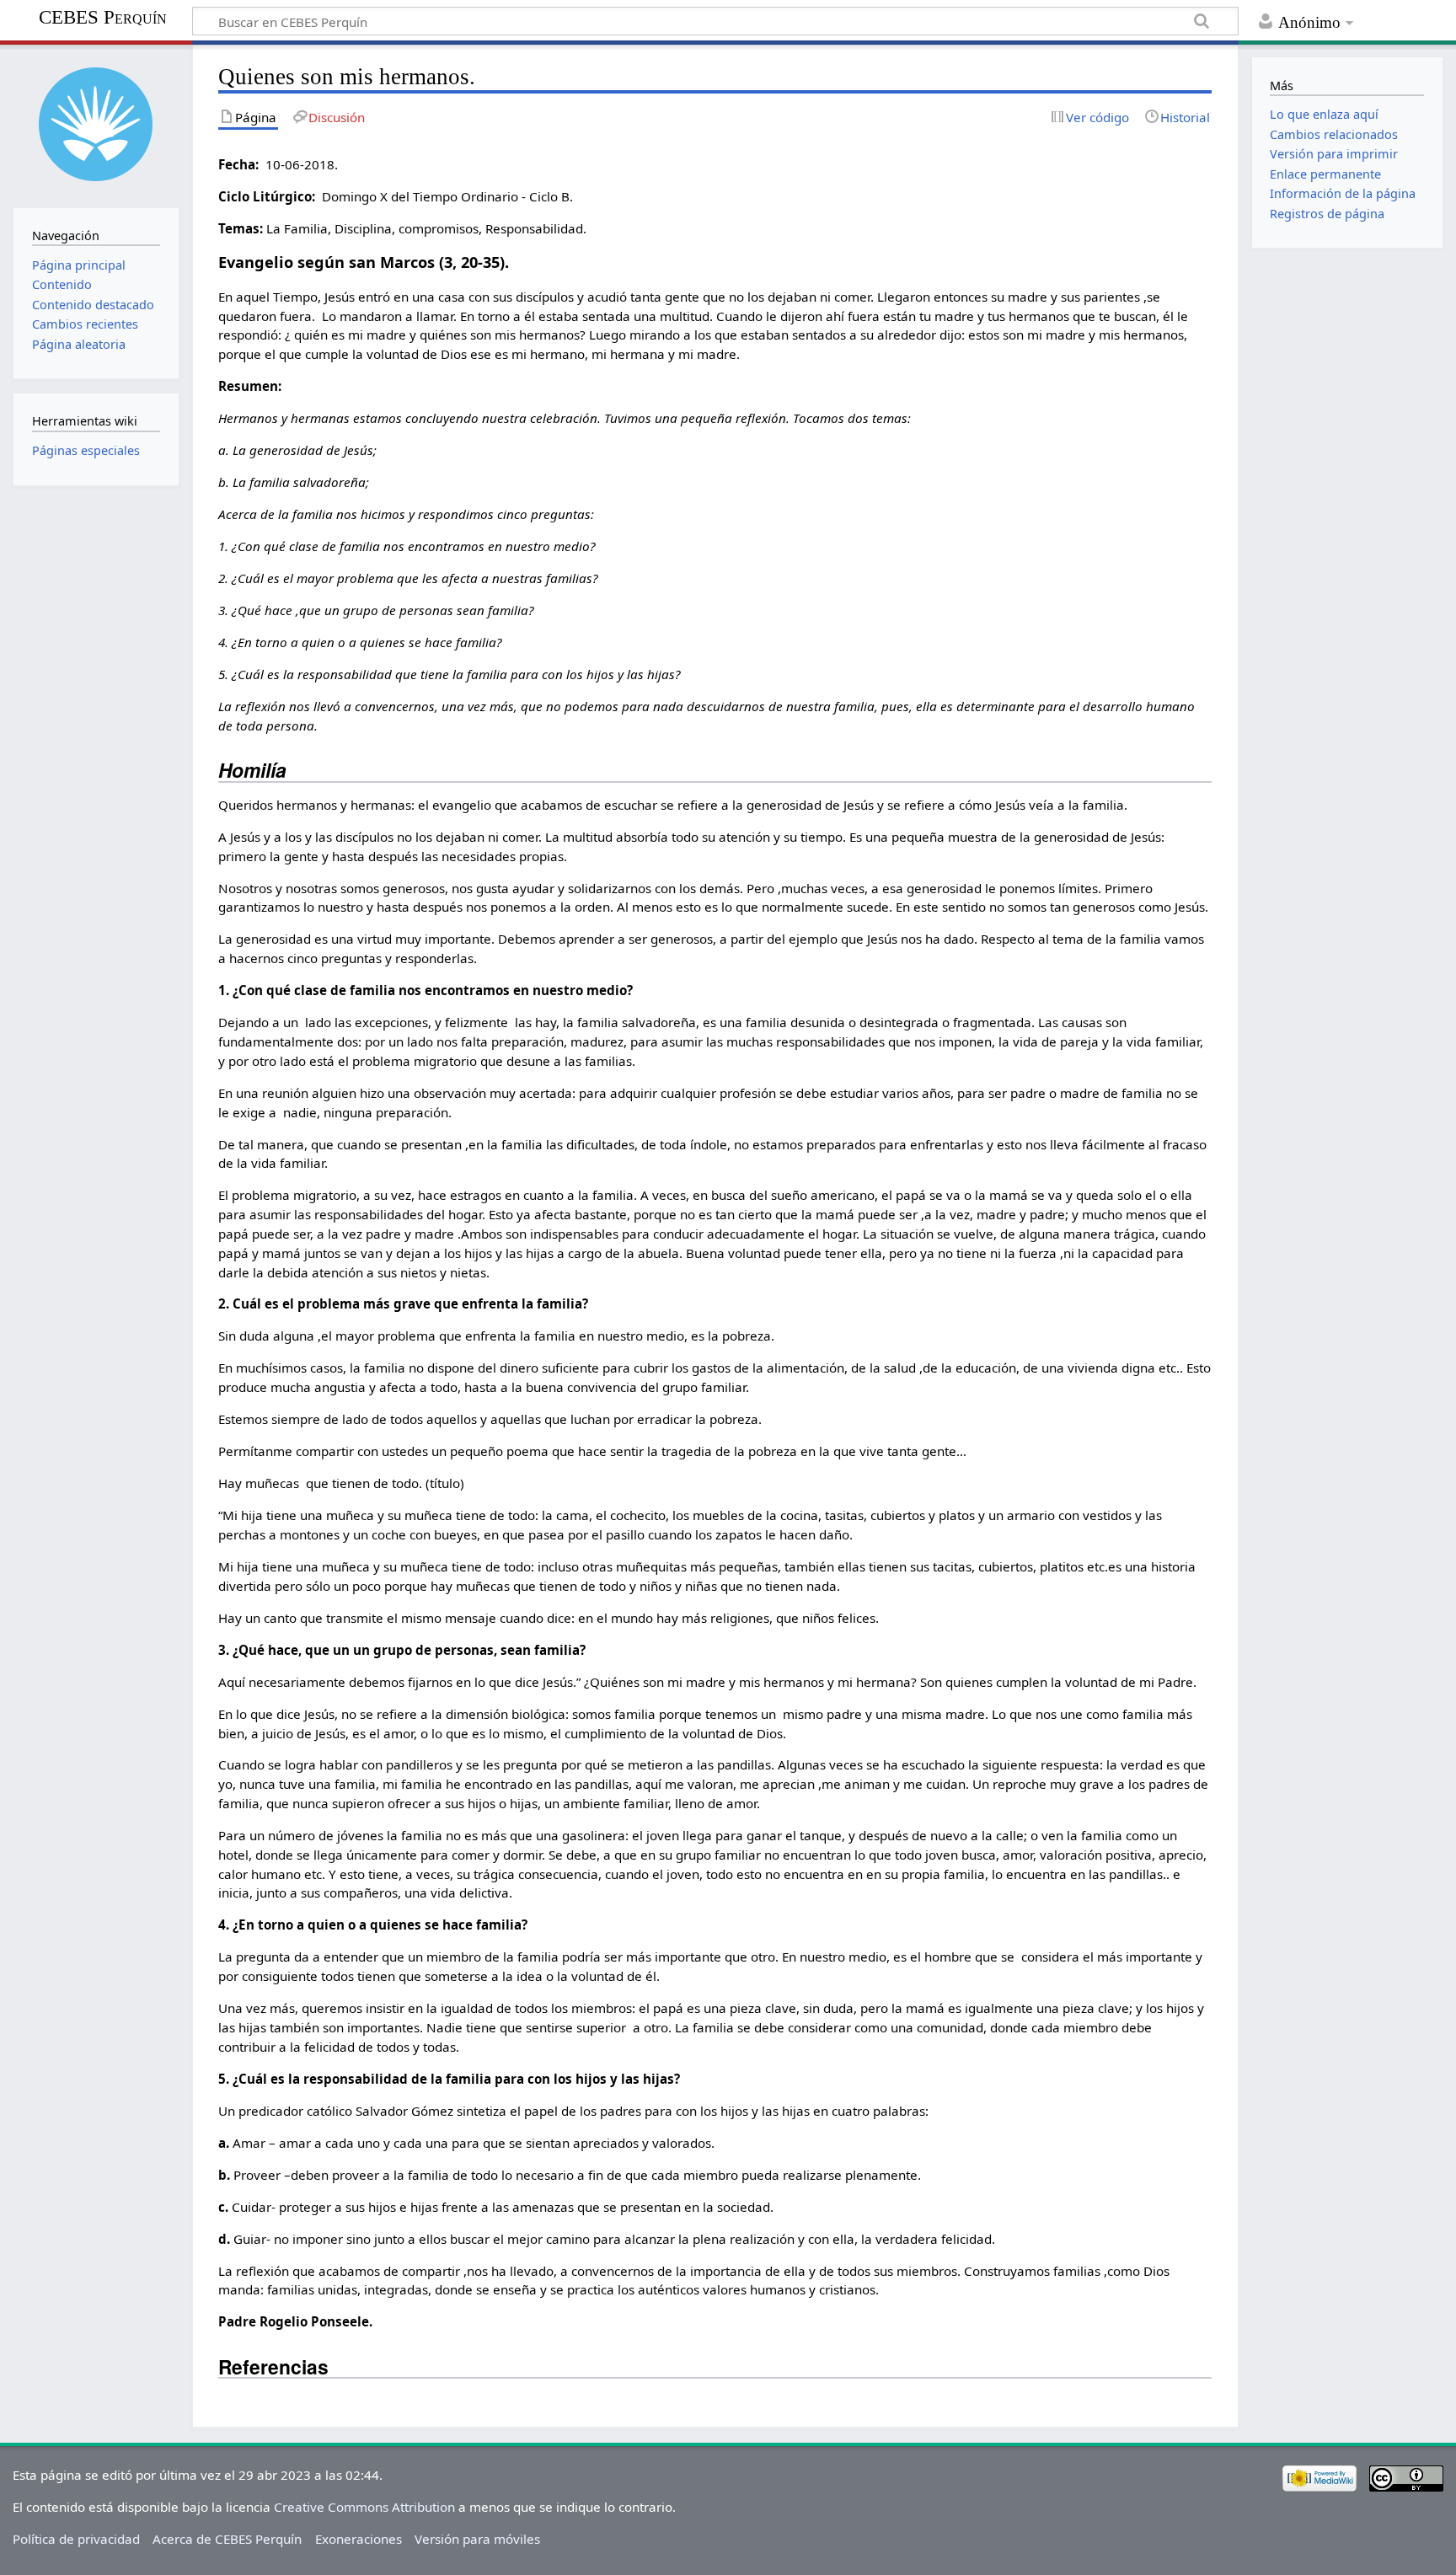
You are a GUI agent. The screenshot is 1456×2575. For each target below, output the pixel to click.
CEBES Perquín (103, 17)
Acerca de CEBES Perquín (227, 2539)
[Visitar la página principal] (96, 124)
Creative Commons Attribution (364, 2507)
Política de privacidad (76, 2539)
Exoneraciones (359, 2539)
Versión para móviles (477, 2539)
